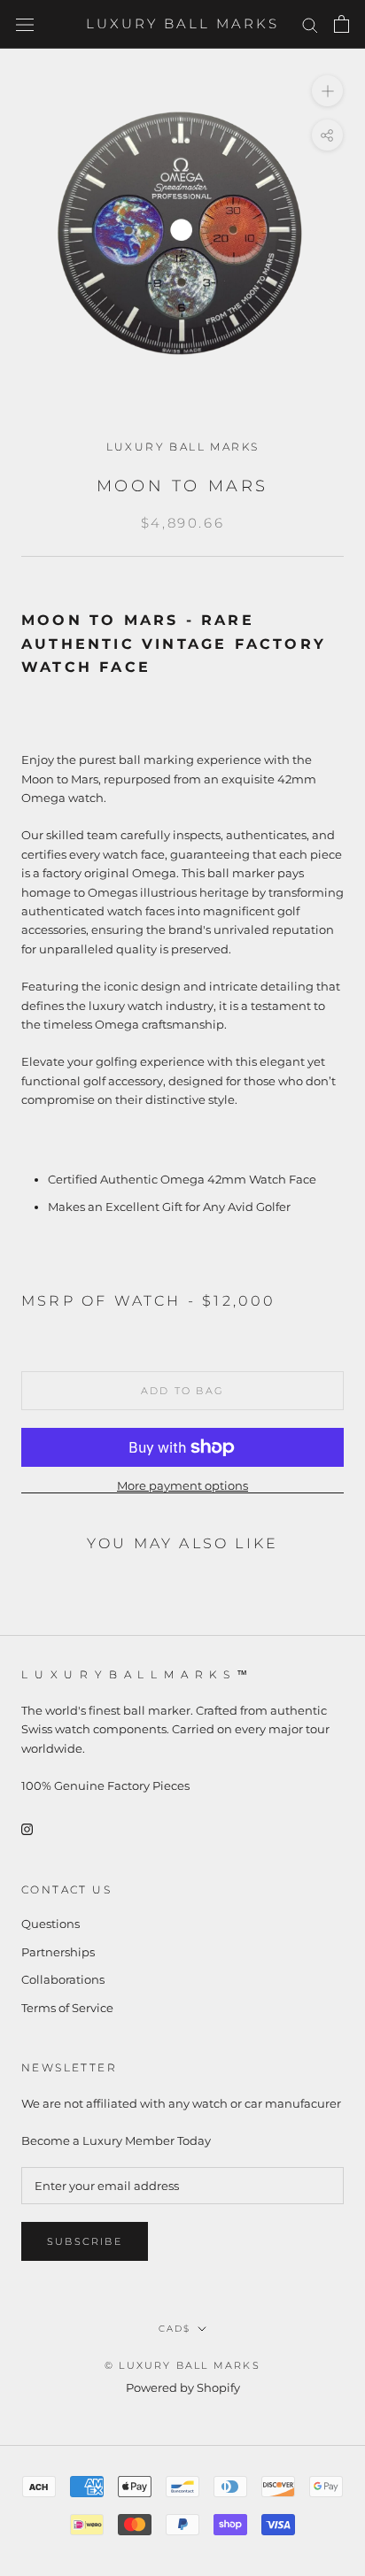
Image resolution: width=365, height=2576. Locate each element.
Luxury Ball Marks (183, 447)
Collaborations (63, 1979)
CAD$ (175, 2329)
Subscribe (85, 2241)
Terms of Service (67, 2008)
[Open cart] (342, 24)
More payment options (182, 1485)
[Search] (310, 24)
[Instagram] (27, 1828)
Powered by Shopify (183, 2387)
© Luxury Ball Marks (182, 2365)
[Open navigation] (25, 24)
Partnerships (58, 1952)
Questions (50, 1924)
